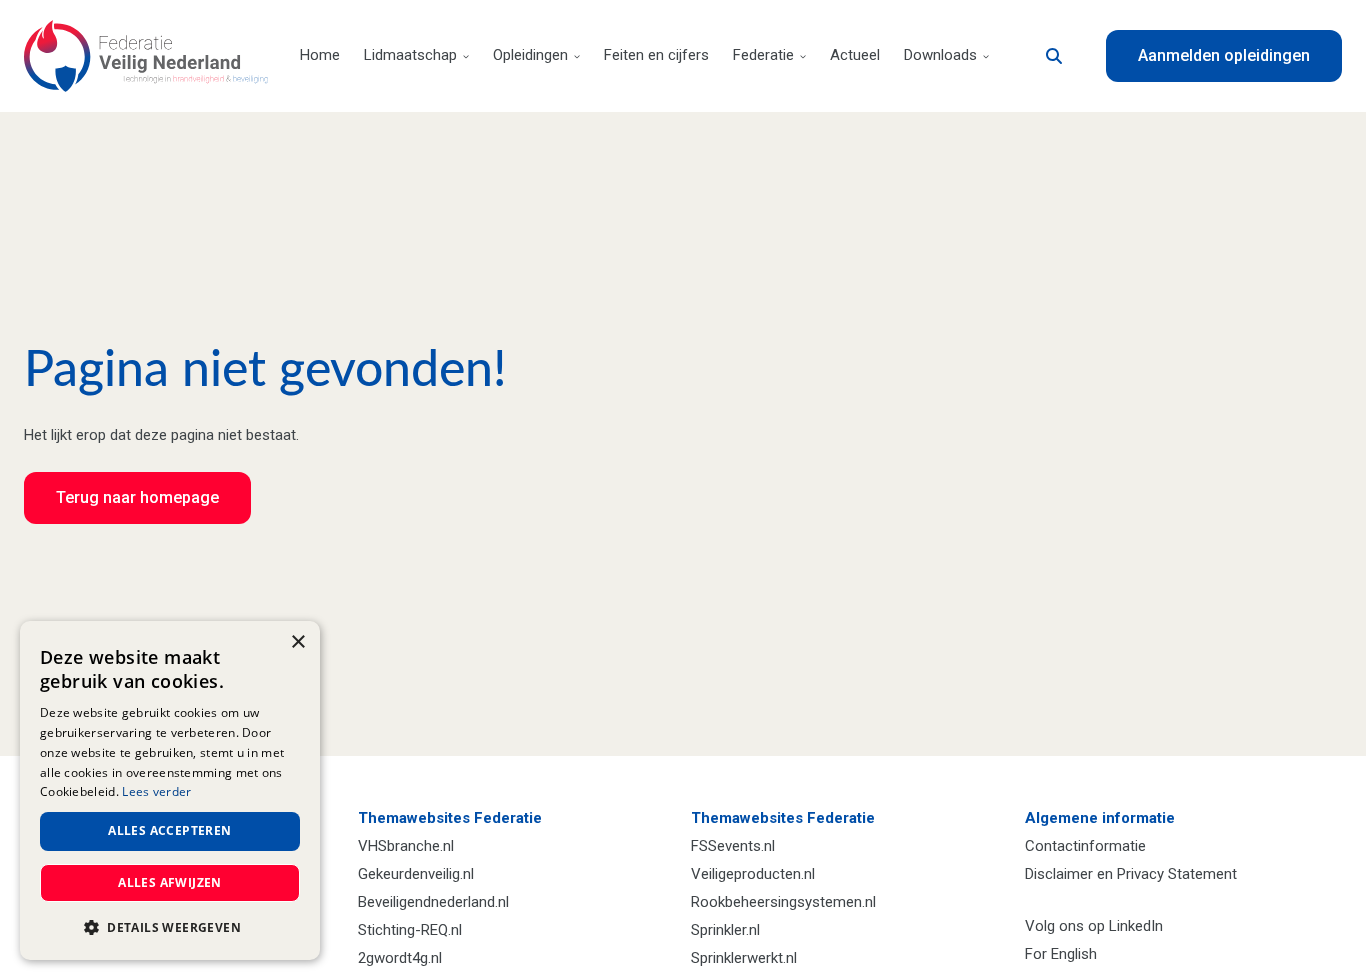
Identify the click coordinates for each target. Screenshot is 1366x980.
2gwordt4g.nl (400, 958)
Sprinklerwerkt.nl (744, 958)
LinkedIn (1136, 926)
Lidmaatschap (410, 55)
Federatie (763, 55)
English (1074, 954)
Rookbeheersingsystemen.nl (783, 902)
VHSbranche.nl (406, 846)
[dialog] (170, 790)
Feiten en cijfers (656, 55)
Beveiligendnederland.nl (433, 902)
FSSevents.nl (733, 846)
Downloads (940, 55)
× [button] (297, 642)
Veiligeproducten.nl (753, 874)
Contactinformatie (1085, 846)
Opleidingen (530, 55)
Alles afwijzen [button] (170, 882)
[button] (170, 928)
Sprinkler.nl (725, 930)
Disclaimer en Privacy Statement (1131, 874)
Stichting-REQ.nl (410, 930)
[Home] (146, 56)
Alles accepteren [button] (169, 830)
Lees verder (156, 791)
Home (320, 55)
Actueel (855, 55)
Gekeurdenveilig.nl (416, 874)
